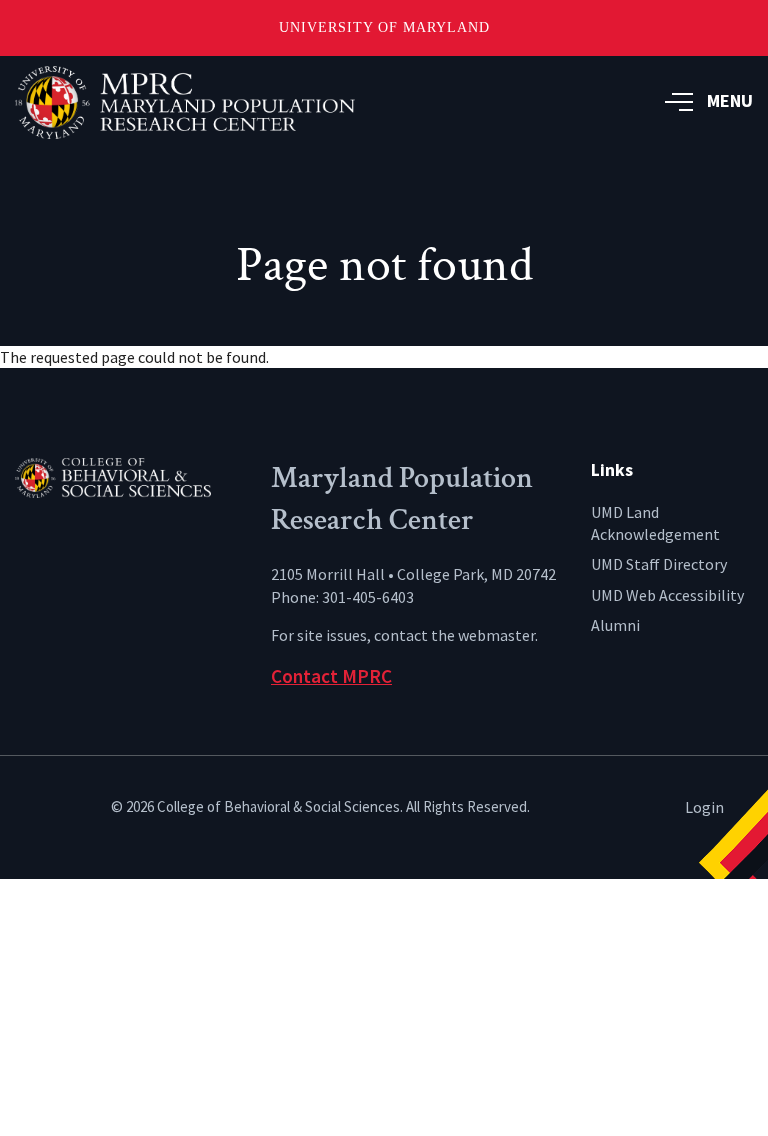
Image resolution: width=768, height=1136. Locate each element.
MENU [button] (730, 100)
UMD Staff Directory (659, 564)
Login (704, 807)
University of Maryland (384, 27)
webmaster (496, 635)
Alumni (615, 625)
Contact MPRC (331, 676)
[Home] (128, 476)
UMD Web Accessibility (667, 595)
